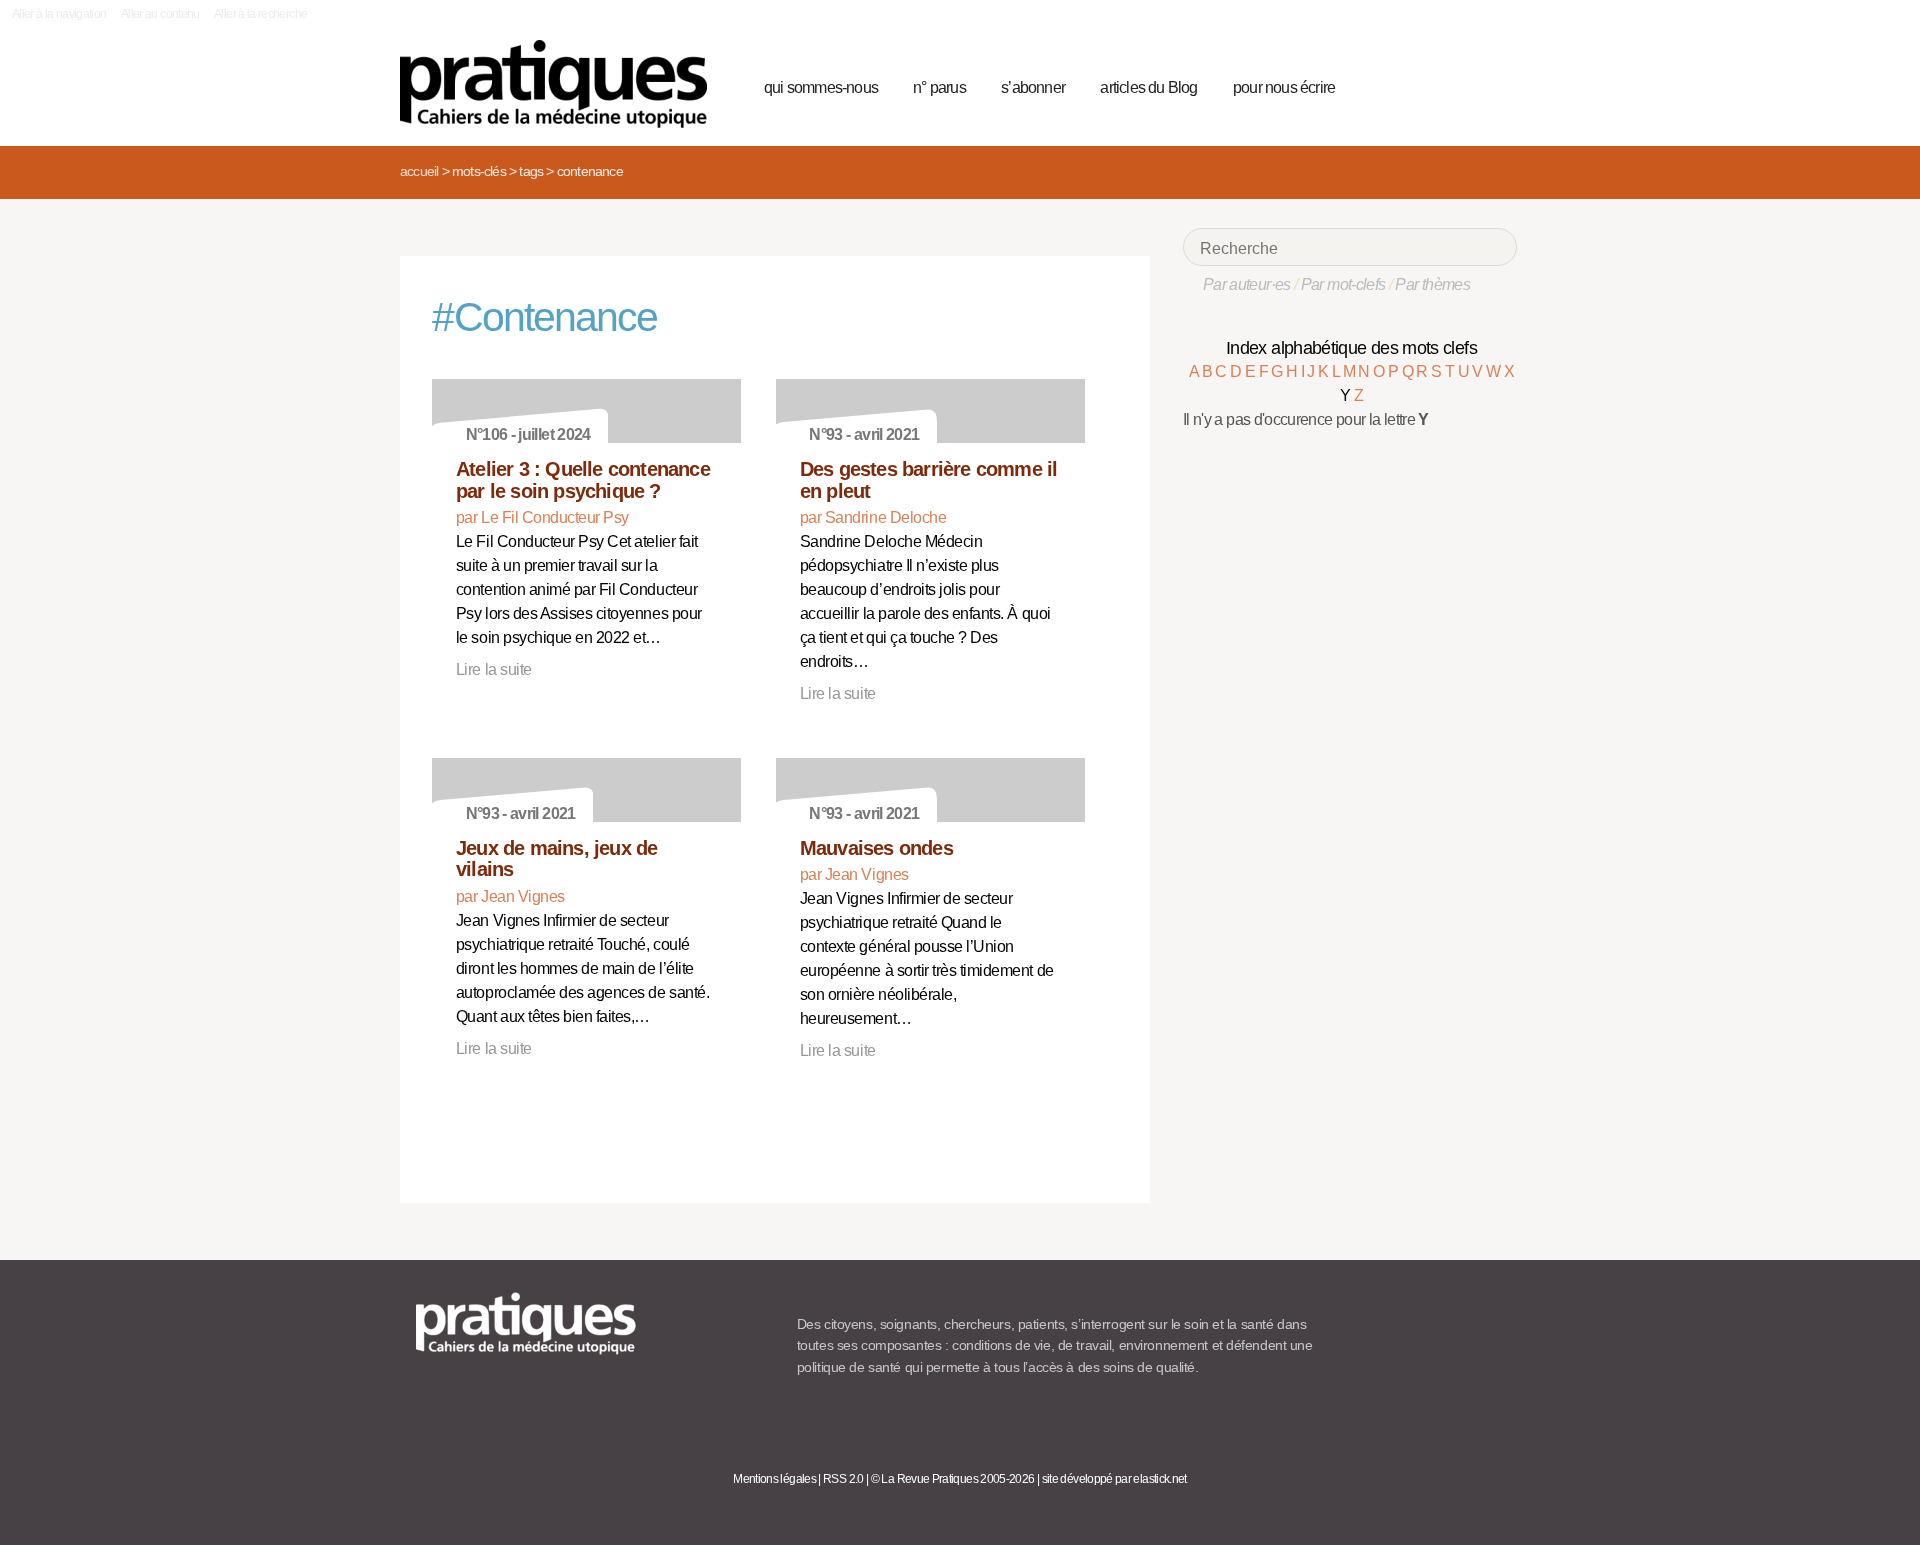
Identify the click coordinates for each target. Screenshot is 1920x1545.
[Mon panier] (1426, 85)
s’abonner (1033, 87)
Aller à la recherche (260, 14)
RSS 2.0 (843, 1479)
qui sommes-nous (821, 87)
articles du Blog (1148, 87)
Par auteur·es (1247, 284)
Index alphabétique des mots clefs (1351, 348)
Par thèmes (1432, 284)
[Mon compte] (1462, 85)
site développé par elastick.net (1114, 1479)
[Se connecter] (1495, 85)
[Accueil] (561, 84)
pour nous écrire (1284, 87)
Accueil (419, 171)
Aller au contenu (160, 14)
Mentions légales (774, 1479)
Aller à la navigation (59, 14)
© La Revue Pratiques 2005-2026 (953, 1479)
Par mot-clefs (1343, 284)
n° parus (939, 87)
